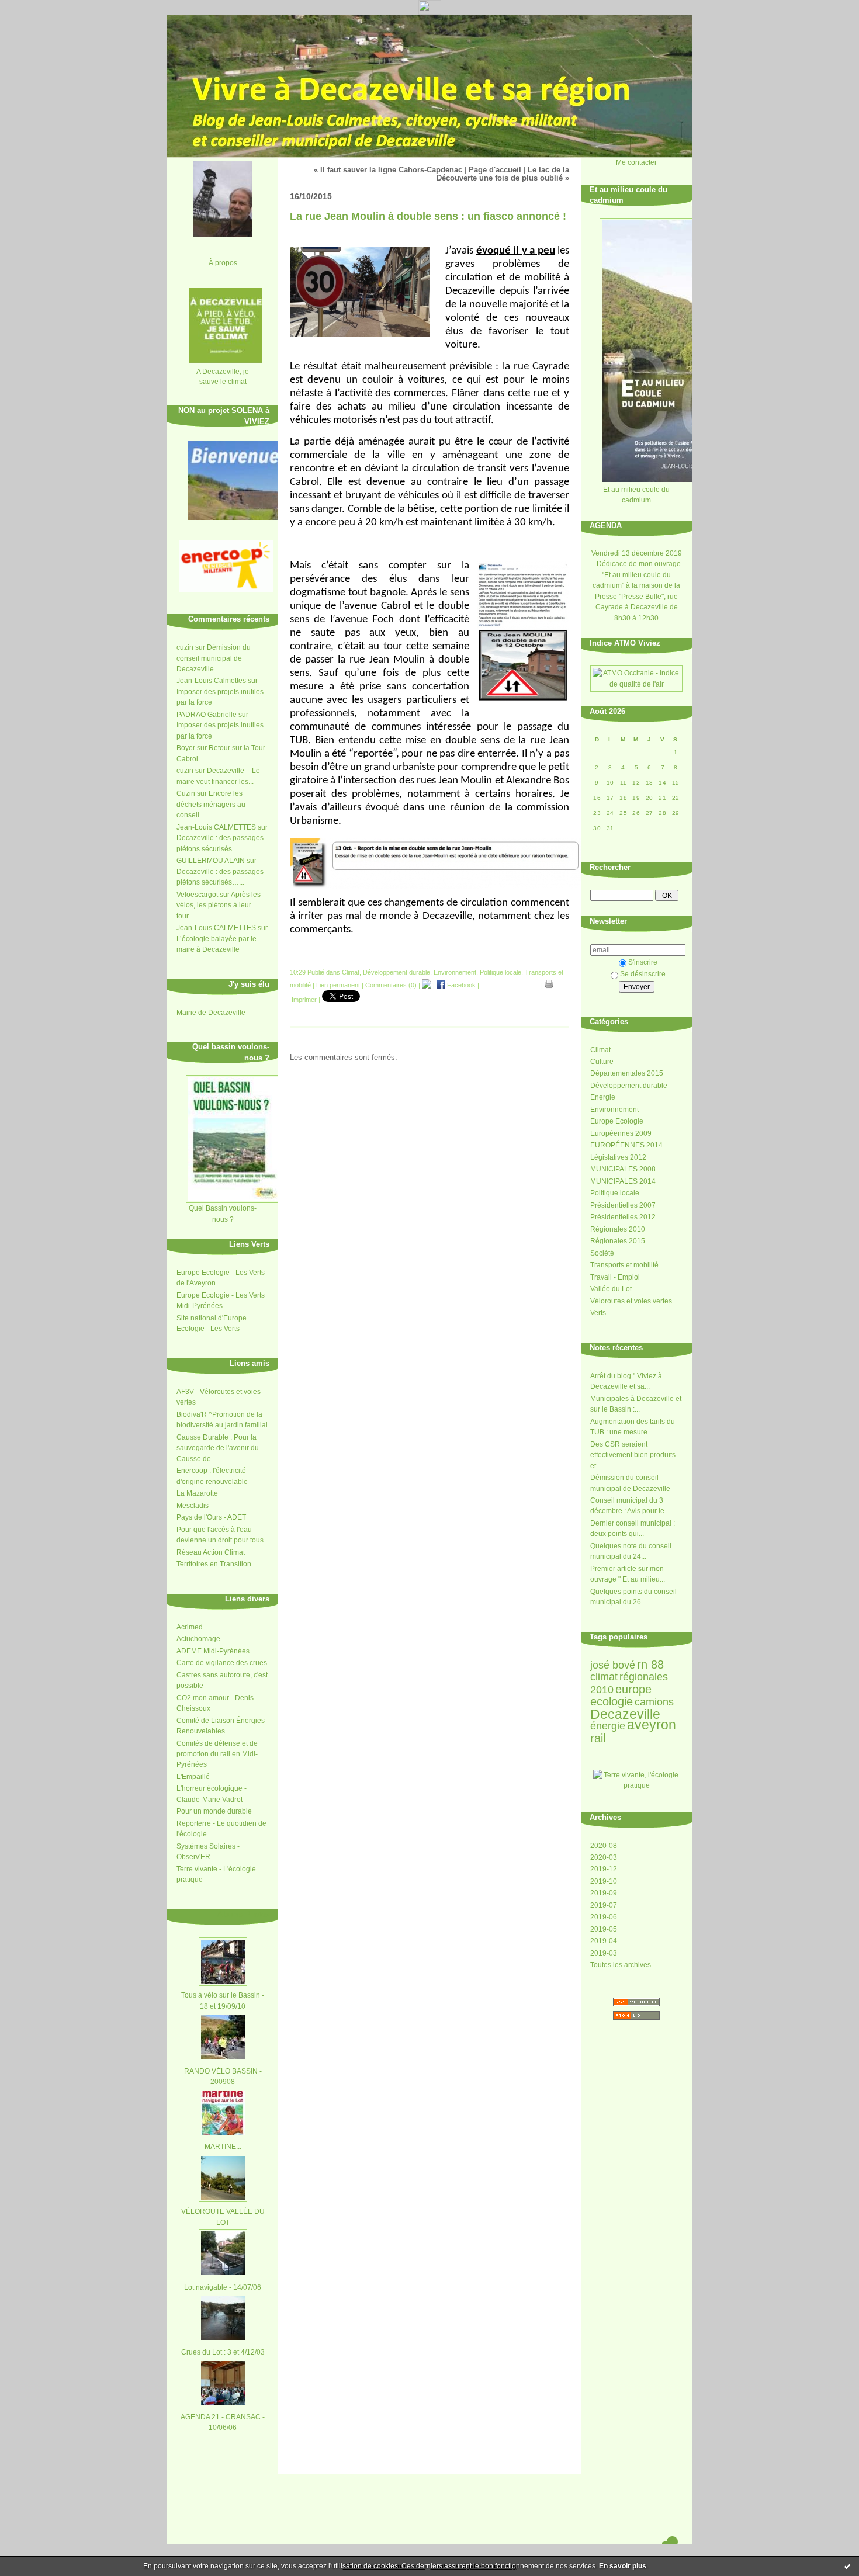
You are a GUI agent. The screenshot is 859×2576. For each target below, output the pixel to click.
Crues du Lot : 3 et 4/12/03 (223, 2352)
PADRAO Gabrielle (207, 715)
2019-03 (604, 1953)
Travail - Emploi (615, 1277)
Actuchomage (198, 1639)
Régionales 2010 (618, 1229)
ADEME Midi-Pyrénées (213, 1651)
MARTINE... (223, 2147)
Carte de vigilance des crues (222, 1663)
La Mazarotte (197, 1493)
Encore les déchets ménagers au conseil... (211, 804)
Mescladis (193, 1506)
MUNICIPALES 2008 (623, 1169)
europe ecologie (621, 1695)
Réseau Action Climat (211, 1552)
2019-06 (604, 1917)
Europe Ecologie (617, 1121)
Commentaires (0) (391, 985)
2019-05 (604, 1929)
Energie (603, 1097)
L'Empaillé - (195, 1777)
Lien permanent (338, 985)
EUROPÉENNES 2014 (626, 1145)
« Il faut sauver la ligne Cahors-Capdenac (388, 170)
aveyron (652, 1725)
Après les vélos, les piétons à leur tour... (219, 905)
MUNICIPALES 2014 (623, 1181)
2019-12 (604, 1869)
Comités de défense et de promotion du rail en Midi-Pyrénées (217, 1754)
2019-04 (604, 1941)
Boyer (186, 748)
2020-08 (604, 1846)
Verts (598, 1313)
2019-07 (604, 1905)
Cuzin (186, 793)
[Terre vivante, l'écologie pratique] (636, 1785)
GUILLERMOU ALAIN (211, 861)
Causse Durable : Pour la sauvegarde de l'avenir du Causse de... (218, 1448)
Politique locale (615, 1193)
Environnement (614, 1110)
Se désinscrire (643, 974)
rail (598, 1738)
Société (602, 1253)
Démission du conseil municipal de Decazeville (214, 658)
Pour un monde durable (214, 1811)
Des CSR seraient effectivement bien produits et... (633, 1455)
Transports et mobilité (624, 1265)
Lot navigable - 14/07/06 (223, 2287)
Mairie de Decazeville (211, 1013)
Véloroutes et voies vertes (631, 1301)
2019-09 (604, 1893)
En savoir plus (623, 2566)
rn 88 (650, 1665)
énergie (608, 1726)
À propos (223, 263)
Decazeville (625, 1714)
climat (604, 1677)
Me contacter (636, 162)
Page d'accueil (495, 170)
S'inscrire (643, 962)
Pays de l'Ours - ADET (211, 1517)
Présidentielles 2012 (623, 1217)
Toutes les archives (621, 1965)
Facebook (460, 985)
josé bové (613, 1665)
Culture (602, 1062)
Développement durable (629, 1086)
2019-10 (604, 1881)
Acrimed (190, 1627)
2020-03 (604, 1857)
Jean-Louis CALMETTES (216, 827)
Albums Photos (243, 1914)
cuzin (185, 647)
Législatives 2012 (618, 1157)
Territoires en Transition (214, 1564)
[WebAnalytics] (430, 11)
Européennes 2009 (621, 1133)
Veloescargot (197, 895)
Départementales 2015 (627, 1073)
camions (654, 1702)
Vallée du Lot (611, 1289)
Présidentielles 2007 (623, 1205)
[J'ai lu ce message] (847, 2566)
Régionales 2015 (618, 1241)
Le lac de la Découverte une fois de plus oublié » (503, 174)
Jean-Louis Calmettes (211, 681)
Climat (600, 1050)
